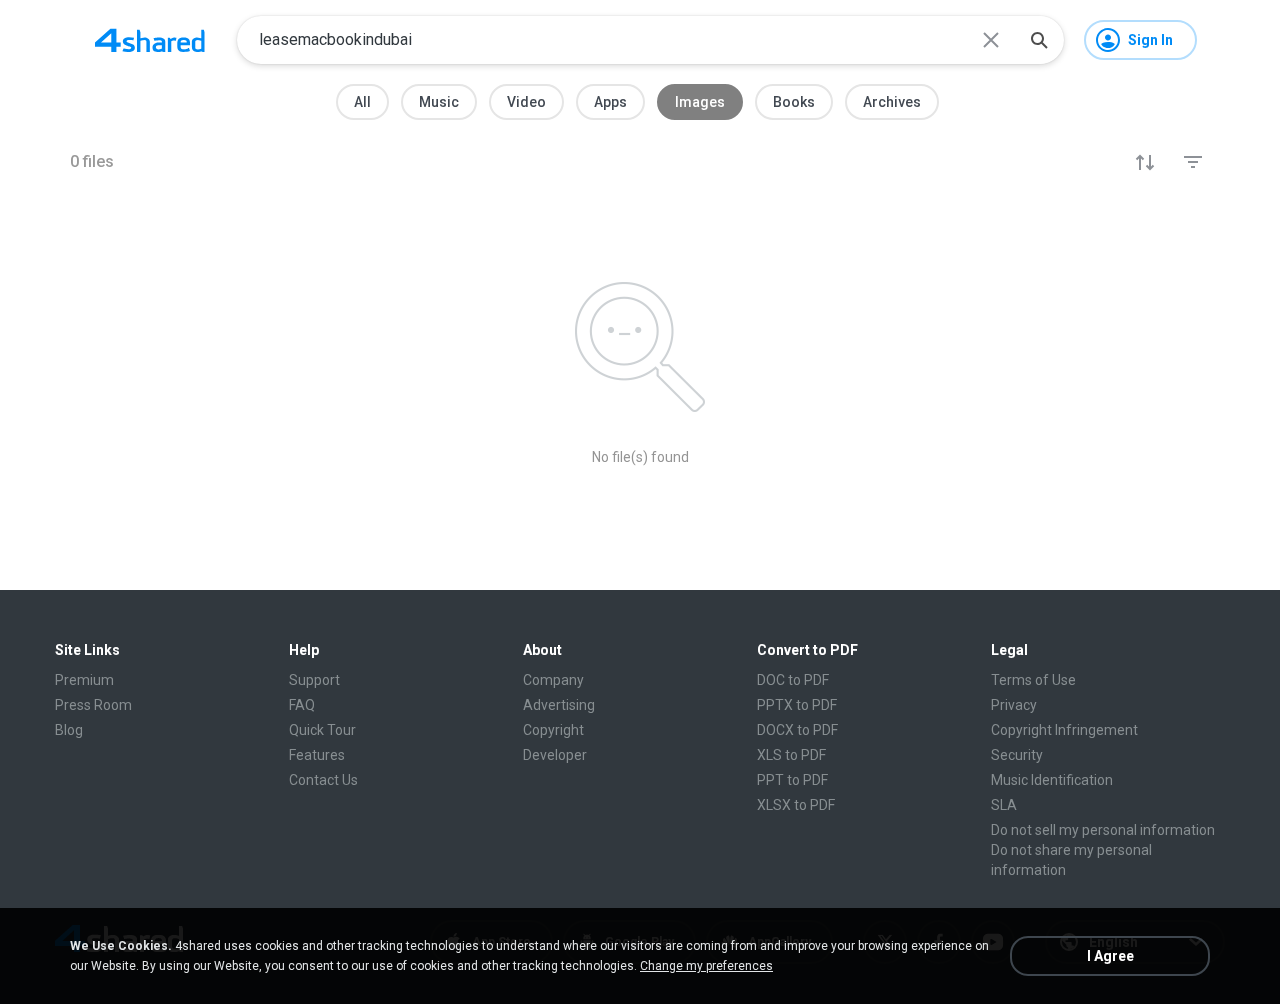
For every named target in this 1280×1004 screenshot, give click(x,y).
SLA (1004, 805)
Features (317, 755)
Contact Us (323, 780)
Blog (69, 730)
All (362, 102)
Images (700, 102)
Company (553, 680)
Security (1017, 755)
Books (794, 102)
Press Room (93, 705)
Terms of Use (1033, 680)
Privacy (1014, 705)
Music (439, 102)
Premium (84, 680)
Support (314, 680)
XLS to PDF (791, 755)
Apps (610, 102)
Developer (555, 755)
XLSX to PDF (796, 805)
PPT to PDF (792, 780)
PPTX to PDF (797, 705)
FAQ (302, 705)
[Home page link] (150, 40)
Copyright (553, 730)
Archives (892, 102)
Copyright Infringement (1064, 730)
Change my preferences (706, 966)
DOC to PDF (793, 680)
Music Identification (1052, 780)
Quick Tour (322, 730)
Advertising (559, 705)
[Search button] (1039, 40)
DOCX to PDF (797, 730)
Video (526, 102)
